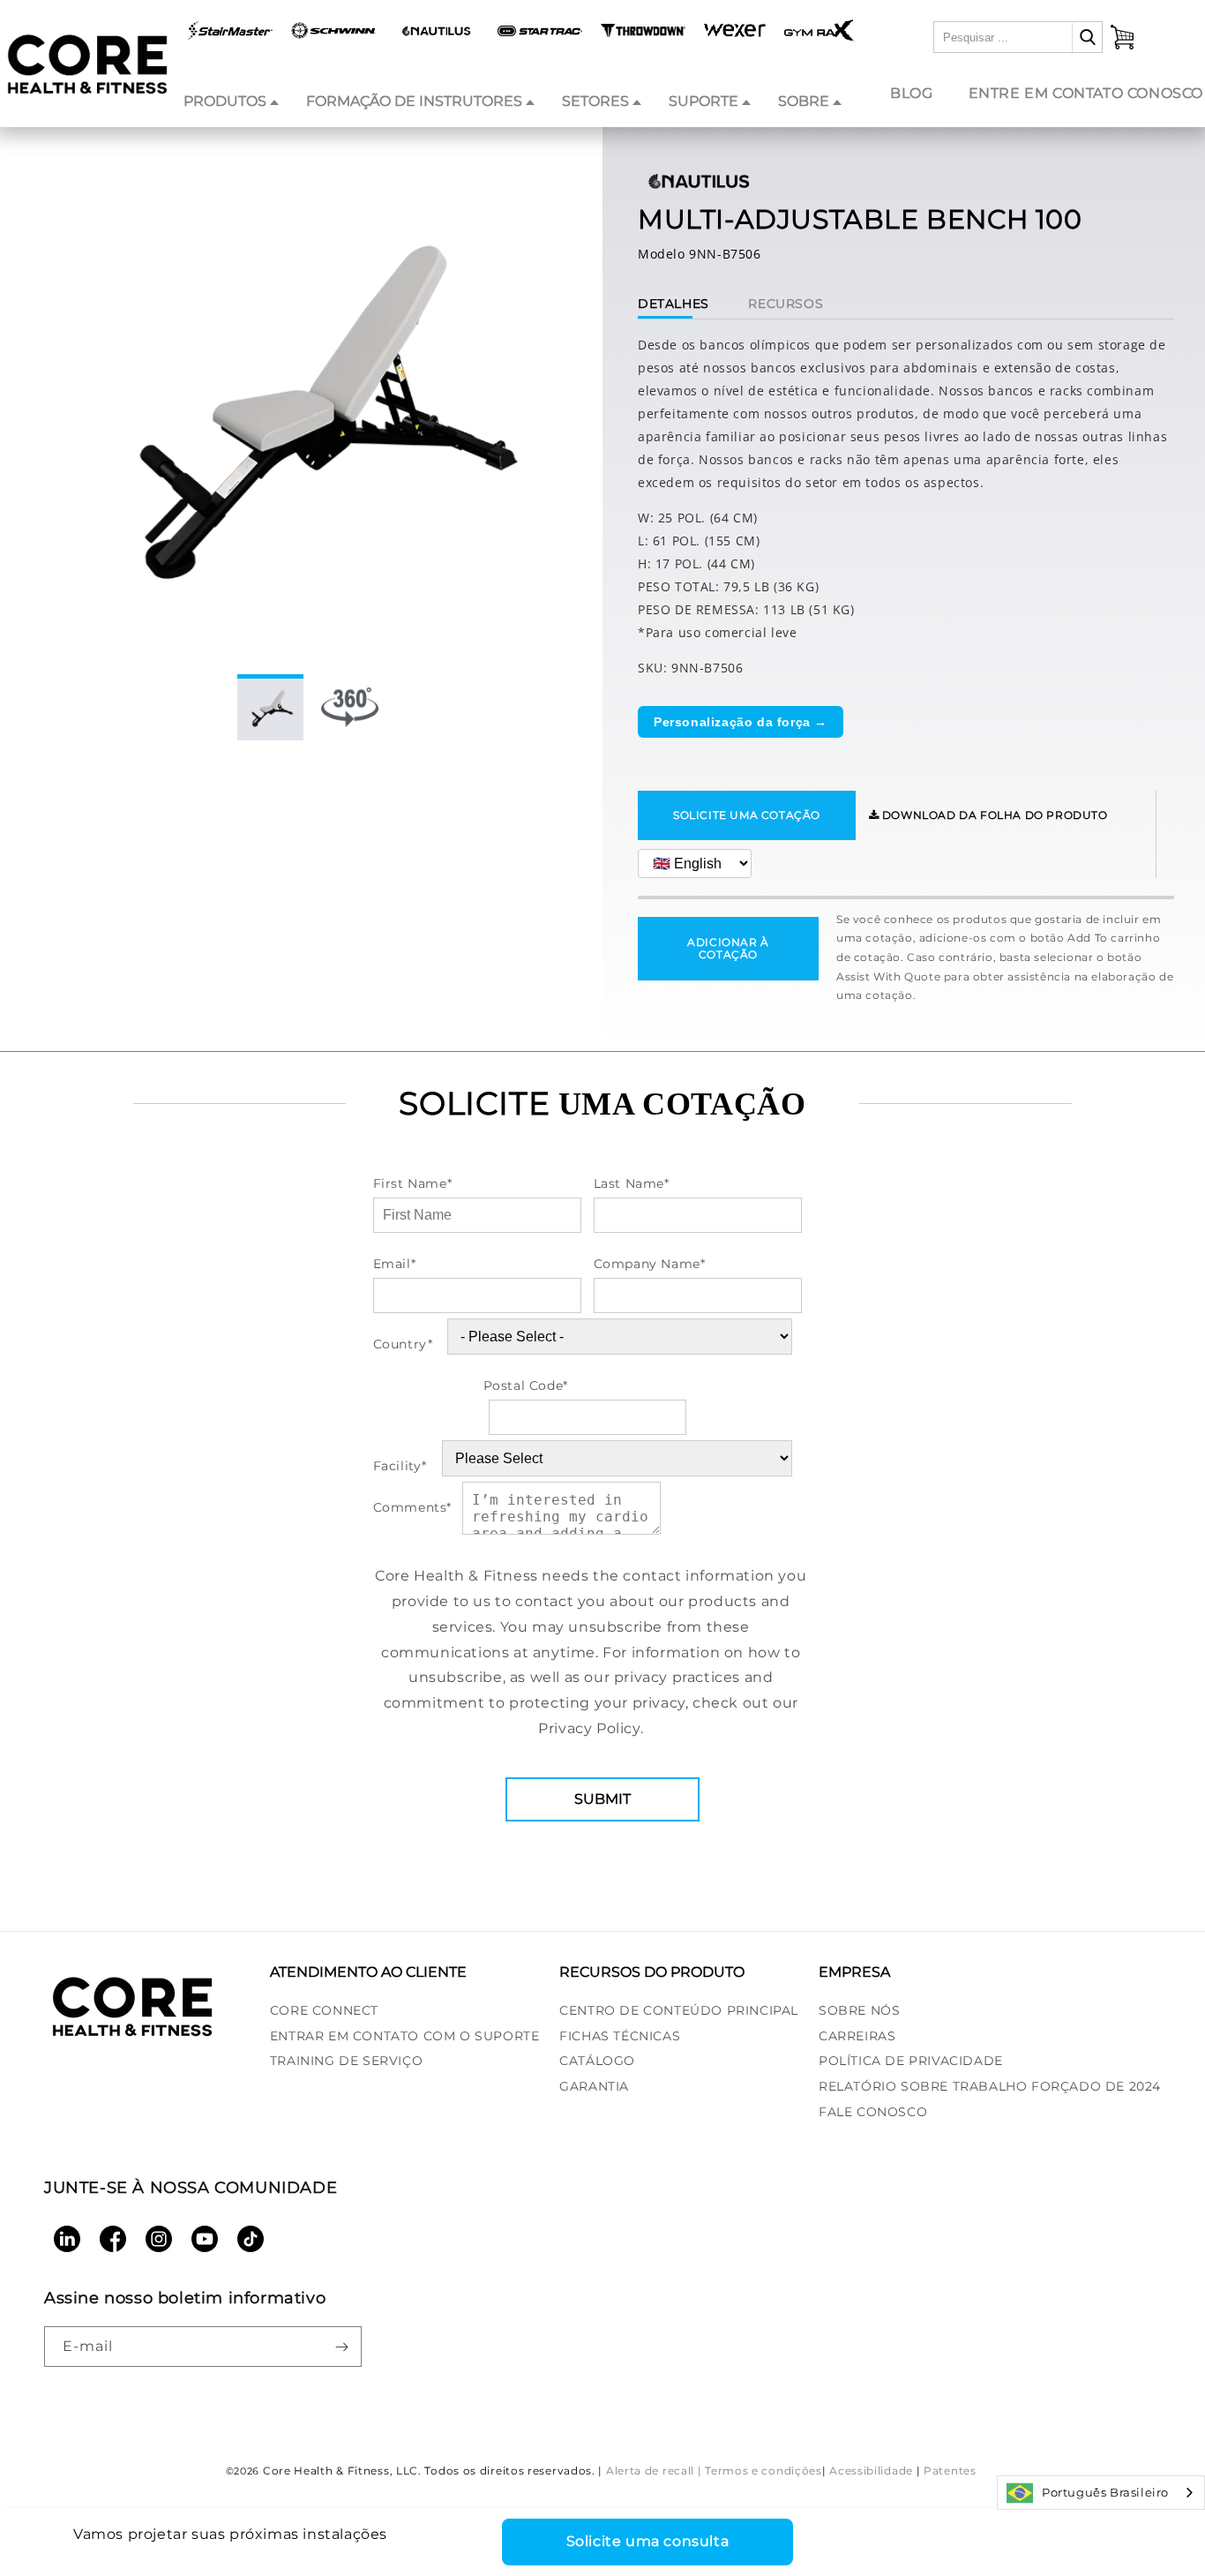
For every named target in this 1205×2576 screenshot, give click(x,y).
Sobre (804, 101)
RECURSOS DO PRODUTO (652, 1972)
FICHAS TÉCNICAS (620, 2036)
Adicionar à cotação (728, 948)
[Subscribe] (341, 2347)
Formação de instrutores (414, 101)
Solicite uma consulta (648, 2541)
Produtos (225, 101)
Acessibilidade (871, 2471)
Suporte (704, 101)
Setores (595, 101)
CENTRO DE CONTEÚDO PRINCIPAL (679, 2010)
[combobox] (1101, 2493)
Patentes (950, 2471)
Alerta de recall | (654, 2471)
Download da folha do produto (993, 815)
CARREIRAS (857, 2036)
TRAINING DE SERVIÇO (346, 2061)
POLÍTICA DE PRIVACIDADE (911, 2061)
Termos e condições (763, 2471)
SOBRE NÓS (859, 2010)
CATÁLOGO (597, 2061)
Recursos (786, 304)
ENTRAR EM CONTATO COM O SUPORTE (405, 2036)
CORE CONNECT (324, 2010)
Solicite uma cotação (747, 815)
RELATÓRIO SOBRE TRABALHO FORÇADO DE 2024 (990, 2086)
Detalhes (674, 304)
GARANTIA (594, 2086)
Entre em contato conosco (1086, 93)
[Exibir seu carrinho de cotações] (1122, 37)
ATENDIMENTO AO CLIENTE (368, 1972)
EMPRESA (854, 1972)
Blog (911, 93)
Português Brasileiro (1105, 2492)
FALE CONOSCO (873, 2112)
